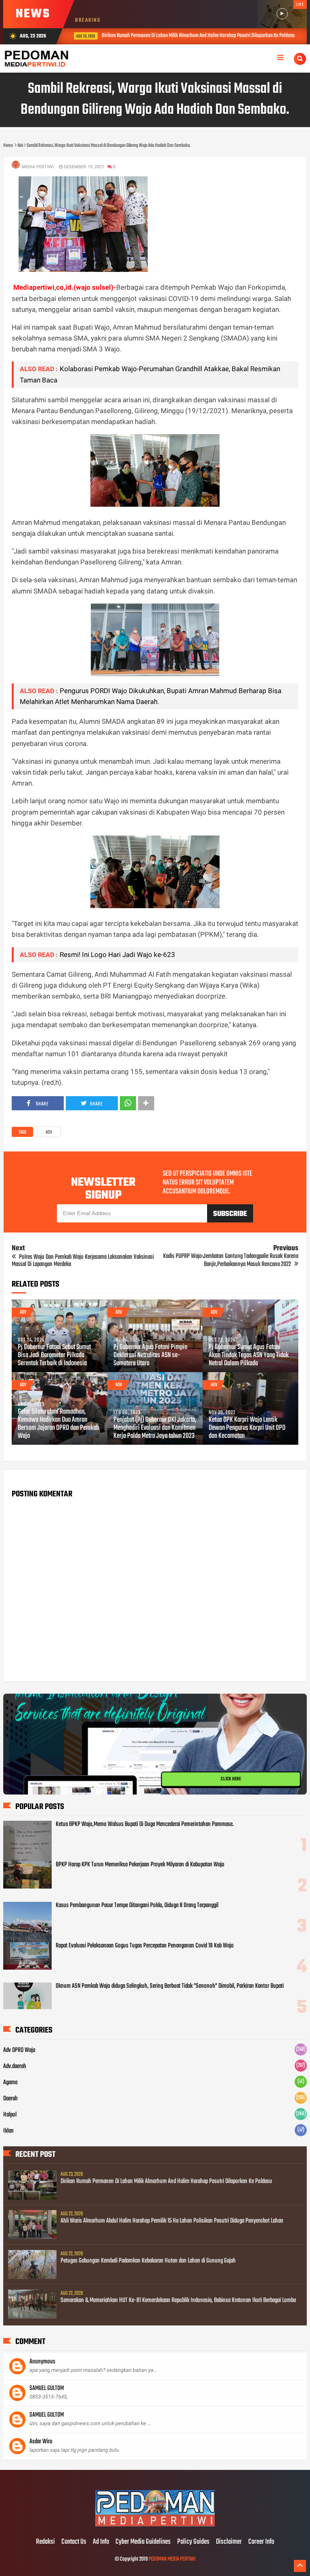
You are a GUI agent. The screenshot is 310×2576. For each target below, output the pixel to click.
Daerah (10, 2099)
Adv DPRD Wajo (19, 2050)
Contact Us (74, 2542)
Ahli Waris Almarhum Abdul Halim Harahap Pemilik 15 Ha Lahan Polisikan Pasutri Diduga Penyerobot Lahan (172, 2221)
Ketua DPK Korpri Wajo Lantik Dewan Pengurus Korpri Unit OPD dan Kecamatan (247, 1428)
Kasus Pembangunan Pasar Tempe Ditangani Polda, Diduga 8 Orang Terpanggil (137, 1905)
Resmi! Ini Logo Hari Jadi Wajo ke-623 (117, 955)
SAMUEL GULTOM (47, 2388)
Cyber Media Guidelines (143, 2542)
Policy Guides (193, 2542)
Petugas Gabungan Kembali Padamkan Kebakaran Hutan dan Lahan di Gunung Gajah (148, 2261)
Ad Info (101, 2542)
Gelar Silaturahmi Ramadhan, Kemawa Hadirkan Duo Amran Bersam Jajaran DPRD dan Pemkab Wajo (58, 1424)
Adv (49, 1132)
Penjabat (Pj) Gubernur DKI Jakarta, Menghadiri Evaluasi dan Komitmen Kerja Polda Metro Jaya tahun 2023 (155, 1428)
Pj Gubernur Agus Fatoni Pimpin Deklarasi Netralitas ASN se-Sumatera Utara (150, 1356)
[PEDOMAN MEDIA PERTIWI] (155, 2525)
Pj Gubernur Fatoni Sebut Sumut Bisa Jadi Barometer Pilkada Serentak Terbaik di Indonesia (54, 1356)
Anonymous (42, 2362)
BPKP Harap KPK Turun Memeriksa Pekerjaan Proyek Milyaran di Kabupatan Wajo (140, 1865)
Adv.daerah (15, 2066)
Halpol (10, 2115)
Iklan (8, 2131)
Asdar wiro (41, 2442)
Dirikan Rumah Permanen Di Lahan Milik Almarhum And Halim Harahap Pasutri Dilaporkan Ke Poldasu (191, 36)
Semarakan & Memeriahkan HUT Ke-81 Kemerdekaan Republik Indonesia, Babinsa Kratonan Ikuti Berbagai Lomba (178, 2300)
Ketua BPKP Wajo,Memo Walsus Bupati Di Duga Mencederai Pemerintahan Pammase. (145, 1824)
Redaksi (45, 2542)
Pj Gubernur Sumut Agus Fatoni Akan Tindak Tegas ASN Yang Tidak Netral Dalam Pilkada (249, 1356)
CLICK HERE (231, 1779)
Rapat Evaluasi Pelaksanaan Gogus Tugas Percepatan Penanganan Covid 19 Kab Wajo (145, 1946)
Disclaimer (229, 2542)
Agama (10, 2083)
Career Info (261, 2542)
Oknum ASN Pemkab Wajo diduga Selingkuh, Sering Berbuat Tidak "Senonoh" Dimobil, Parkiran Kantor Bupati (170, 1986)
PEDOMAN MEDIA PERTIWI (172, 2559)
